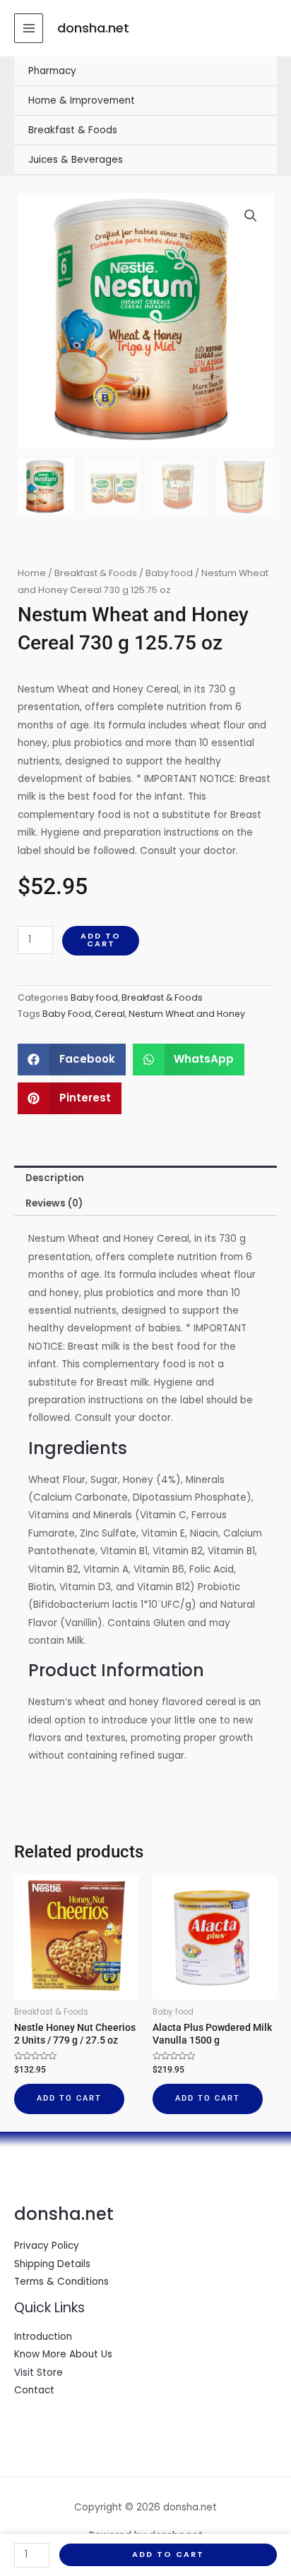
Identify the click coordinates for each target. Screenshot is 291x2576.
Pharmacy (52, 71)
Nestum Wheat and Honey (187, 1014)
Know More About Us (63, 2354)
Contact (34, 2390)
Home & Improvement (82, 100)
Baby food (169, 573)
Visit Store (38, 2373)
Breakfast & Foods (73, 130)
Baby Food (67, 1014)
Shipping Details (52, 2264)
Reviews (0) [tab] (54, 1203)
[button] (251, 216)
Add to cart (101, 940)
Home (32, 573)
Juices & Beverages (76, 160)
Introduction (43, 2337)
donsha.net (93, 28)
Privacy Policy (47, 2246)
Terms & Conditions (61, 2282)
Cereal (110, 1014)
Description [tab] (55, 1178)
